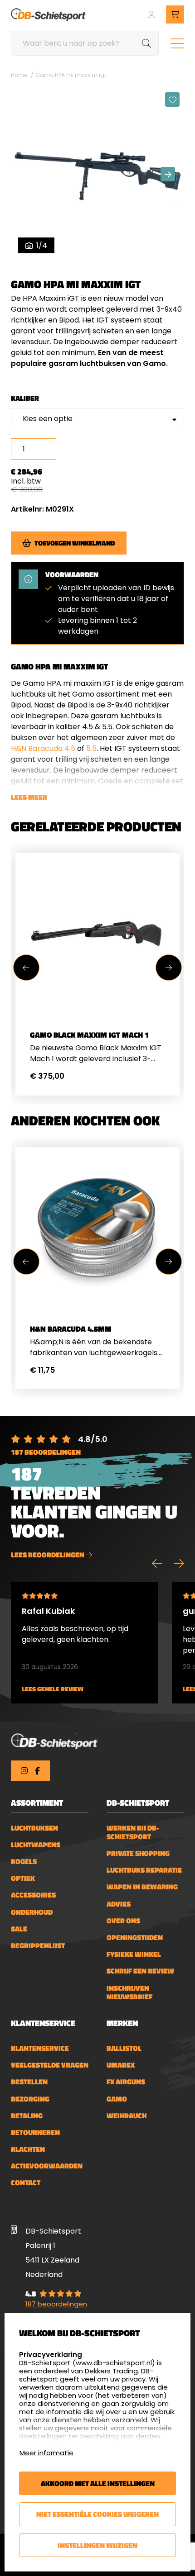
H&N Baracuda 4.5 (43, 748)
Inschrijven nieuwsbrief (129, 1992)
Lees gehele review (53, 1689)
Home (19, 75)
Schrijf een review (140, 1971)
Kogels (24, 1862)
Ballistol (124, 2048)
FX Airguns (126, 2082)
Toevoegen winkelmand (75, 543)
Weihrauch (127, 2116)
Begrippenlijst (38, 1946)
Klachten (28, 2149)
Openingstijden (135, 1938)
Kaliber (25, 398)
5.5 (91, 748)
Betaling (27, 2116)
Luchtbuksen (34, 1828)
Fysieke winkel (134, 1954)
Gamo (117, 2099)
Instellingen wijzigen (97, 2545)
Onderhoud (32, 1912)
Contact (26, 2183)
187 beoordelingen (46, 1452)
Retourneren (35, 2132)
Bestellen (29, 2082)
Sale (19, 1929)
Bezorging (30, 2099)
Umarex (121, 2065)
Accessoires (33, 1895)
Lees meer (29, 797)
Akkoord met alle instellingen (98, 2483)
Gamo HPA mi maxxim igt (71, 75)
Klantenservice (40, 2048)
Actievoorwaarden (47, 2166)
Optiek (23, 1878)
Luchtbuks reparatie (144, 1870)
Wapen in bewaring (142, 1887)
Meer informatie (46, 2453)
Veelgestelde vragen (50, 2065)
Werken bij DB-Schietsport (133, 1832)
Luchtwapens (36, 1845)
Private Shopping (138, 1853)
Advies (119, 1904)
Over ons (123, 1921)
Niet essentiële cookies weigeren (97, 2514)
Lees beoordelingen (48, 1555)
